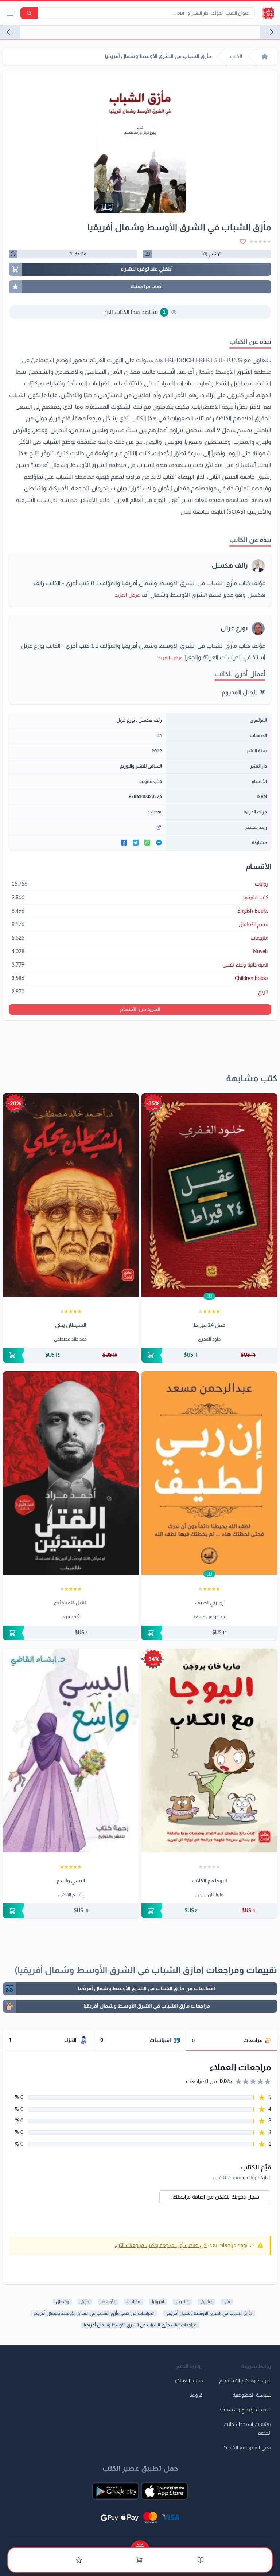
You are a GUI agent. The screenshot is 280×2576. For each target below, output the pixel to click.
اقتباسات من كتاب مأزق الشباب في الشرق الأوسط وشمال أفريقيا (94, 2313)
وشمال (62, 2302)
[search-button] (29, 13)
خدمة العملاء (189, 2381)
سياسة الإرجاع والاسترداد (245, 2410)
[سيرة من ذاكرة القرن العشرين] (270, 32)
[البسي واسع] (71, 1751)
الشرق (207, 2302)
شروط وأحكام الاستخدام (245, 2381)
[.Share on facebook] (124, 843)
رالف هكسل (230, 566)
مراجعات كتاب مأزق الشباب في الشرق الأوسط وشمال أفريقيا (140, 2325)
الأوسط (108, 2302)
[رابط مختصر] (87, 827)
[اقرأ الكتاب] (209, 1296)
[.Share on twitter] (136, 843)
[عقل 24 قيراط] (209, 1195)
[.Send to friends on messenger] (159, 843)
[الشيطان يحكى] (71, 1195)
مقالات (134, 2302)
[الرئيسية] (265, 56)
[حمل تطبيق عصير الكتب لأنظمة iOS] (164, 2491)
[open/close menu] (10, 13)
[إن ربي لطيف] (209, 1473)
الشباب (182, 2302)
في (227, 2302)
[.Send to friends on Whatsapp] (147, 843)
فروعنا (196, 2395)
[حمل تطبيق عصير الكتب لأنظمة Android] (116, 2491)
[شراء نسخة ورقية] (209, 1355)
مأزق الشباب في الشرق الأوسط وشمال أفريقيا (209, 2313)
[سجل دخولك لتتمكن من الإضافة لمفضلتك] (243, 242)
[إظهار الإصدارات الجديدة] (140, 2544)
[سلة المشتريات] (139, 2560)
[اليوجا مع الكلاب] (209, 1751)
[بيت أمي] (10, 32)
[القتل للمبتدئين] (71, 1473)
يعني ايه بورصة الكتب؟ (248, 2448)
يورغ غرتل (234, 628)
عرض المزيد (127, 595)
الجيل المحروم (239, 693)
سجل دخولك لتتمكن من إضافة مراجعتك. (215, 2197)
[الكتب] (201, 2560)
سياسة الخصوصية (252, 2395)
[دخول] (79, 2560)
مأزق (85, 2302)
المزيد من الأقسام (140, 1009)
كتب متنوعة (151, 781)
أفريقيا (158, 2302)
